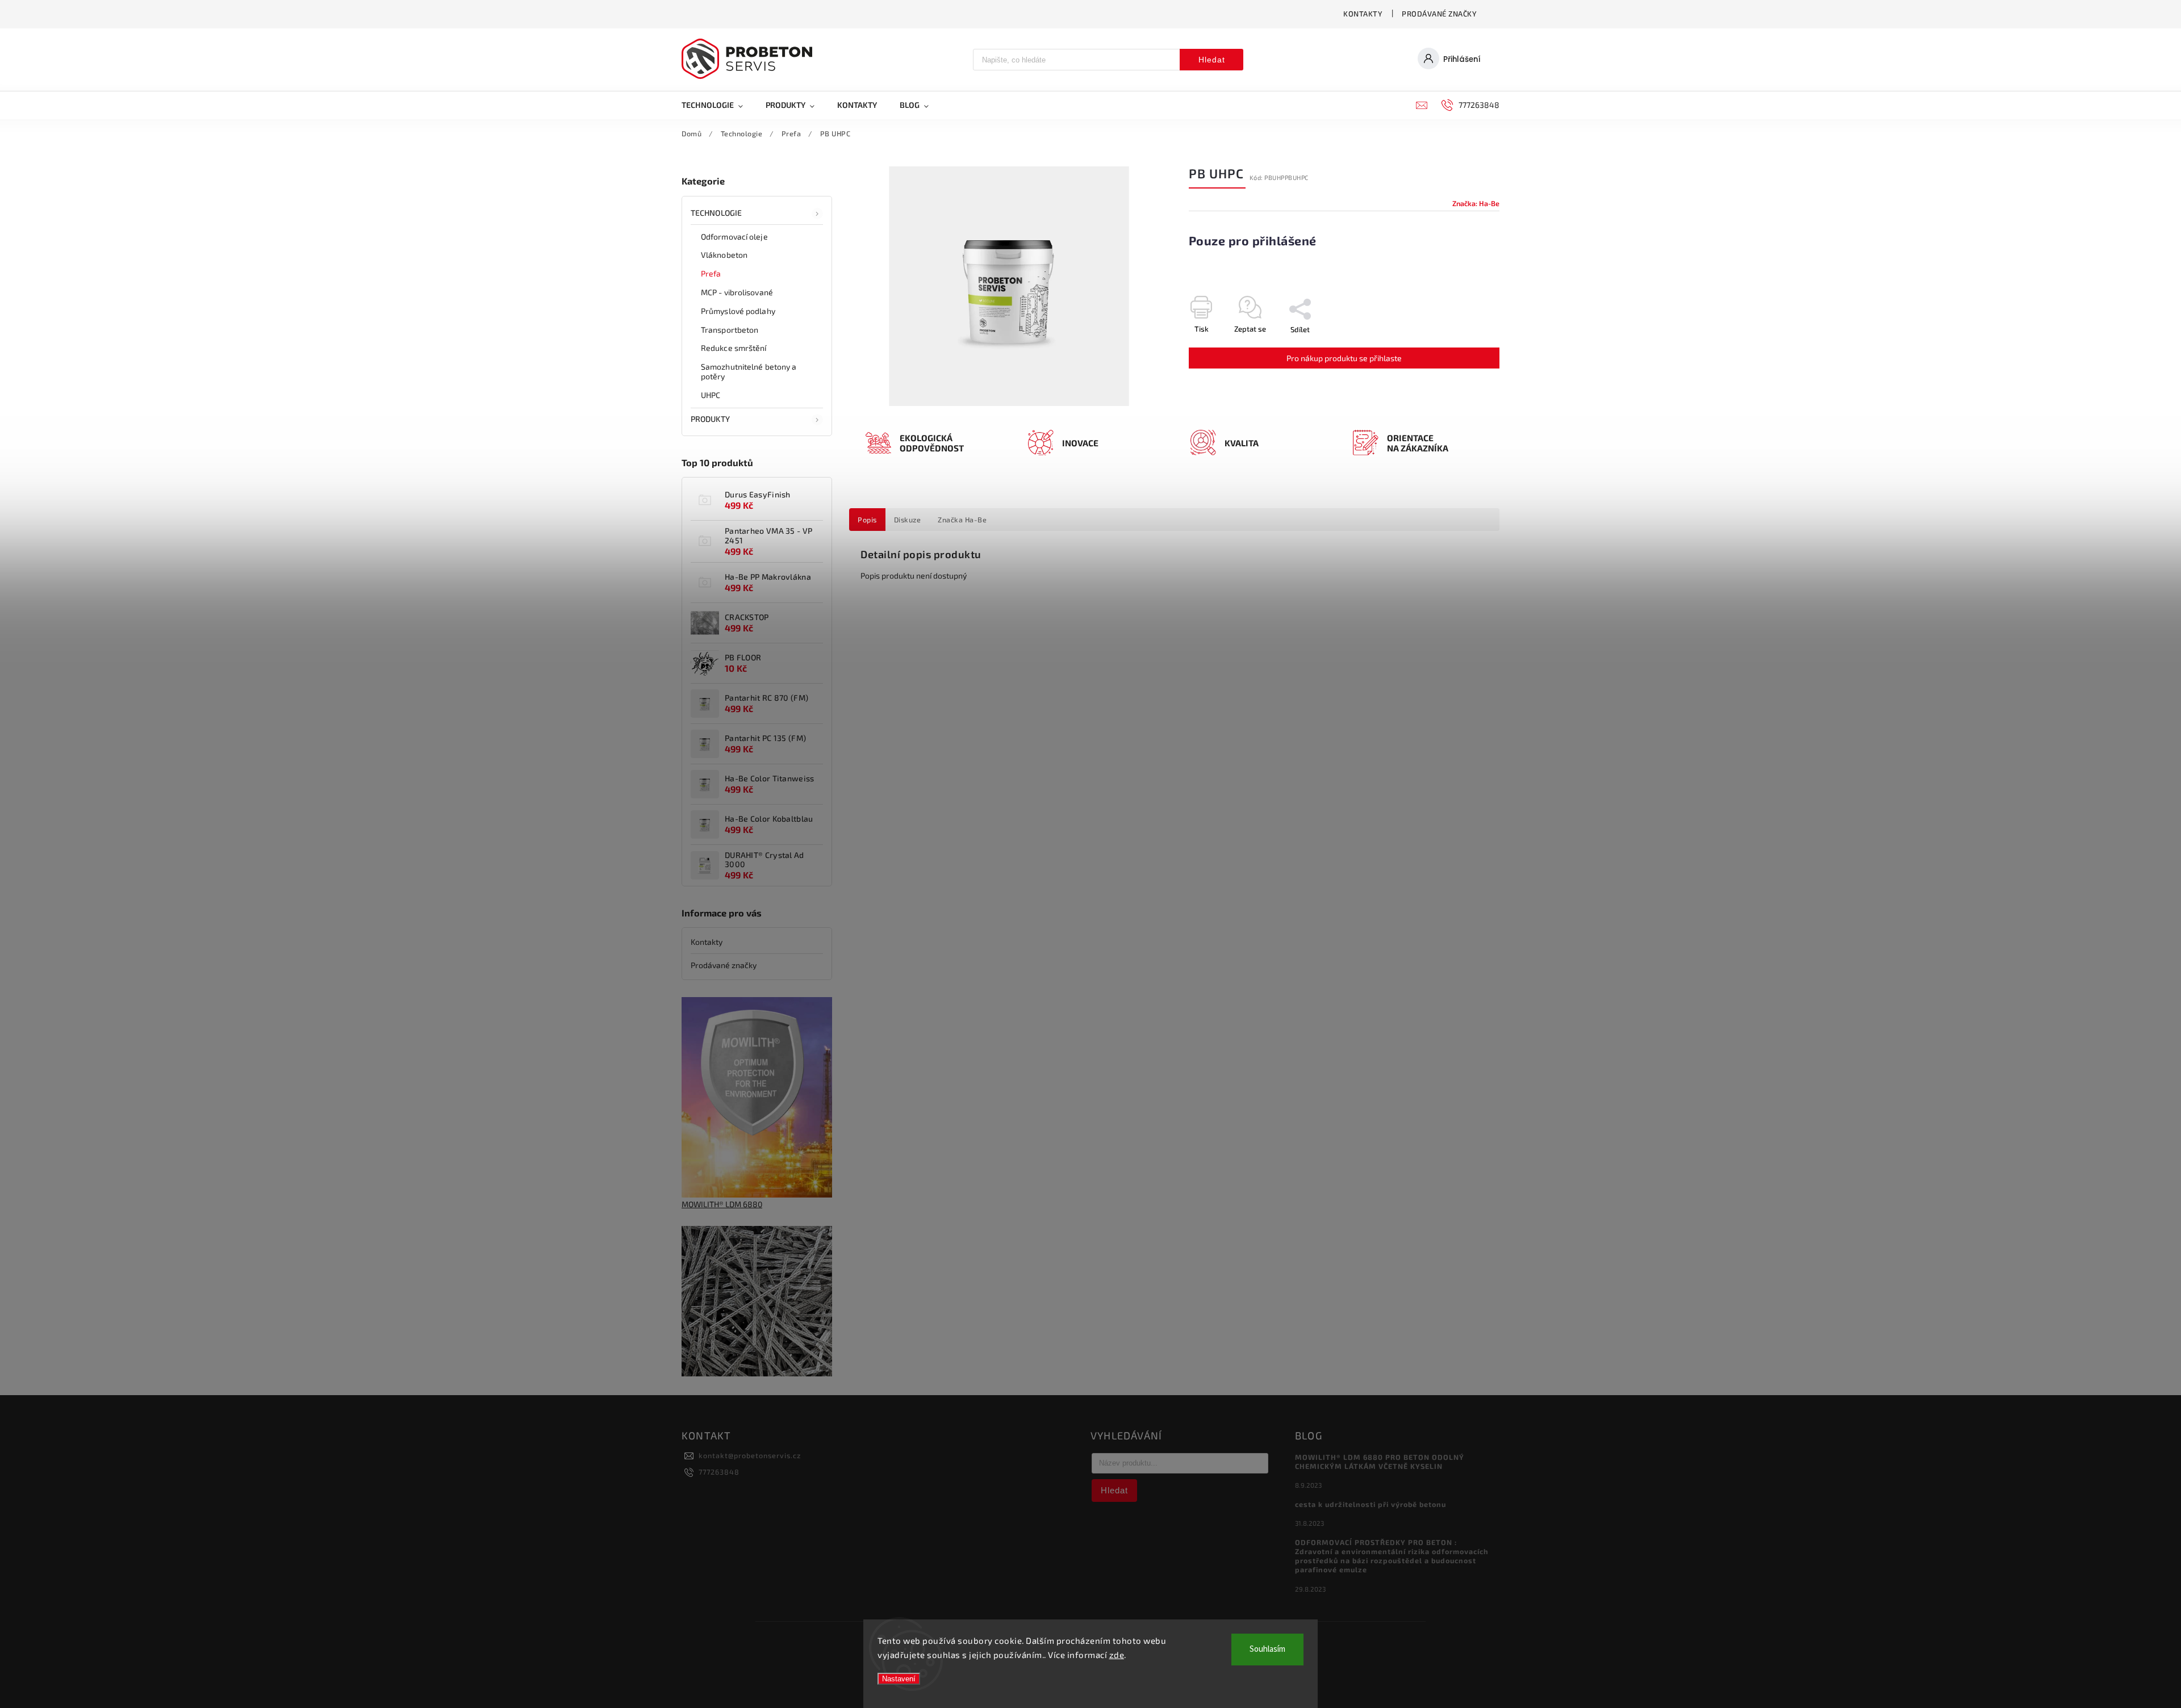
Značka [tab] (962, 520)
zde (1117, 1655)
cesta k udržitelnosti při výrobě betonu (1371, 1504)
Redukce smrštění (734, 348)
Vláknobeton (724, 255)
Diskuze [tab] (908, 520)
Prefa (711, 273)
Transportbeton (730, 330)
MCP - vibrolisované (737, 292)
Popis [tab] (867, 520)
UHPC (711, 395)
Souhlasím (1267, 1649)
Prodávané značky (1439, 14)
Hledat (1212, 60)
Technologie (716, 213)
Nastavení (899, 1679)
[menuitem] (718, 105)
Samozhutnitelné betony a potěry (749, 371)
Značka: (1476, 203)
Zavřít (1464, 349)
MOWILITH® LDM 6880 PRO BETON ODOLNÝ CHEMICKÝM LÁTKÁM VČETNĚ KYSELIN (1380, 1462)
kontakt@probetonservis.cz (750, 1455)
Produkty (710, 419)
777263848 (719, 1472)
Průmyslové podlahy (738, 311)
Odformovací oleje (734, 236)
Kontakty (1363, 14)
